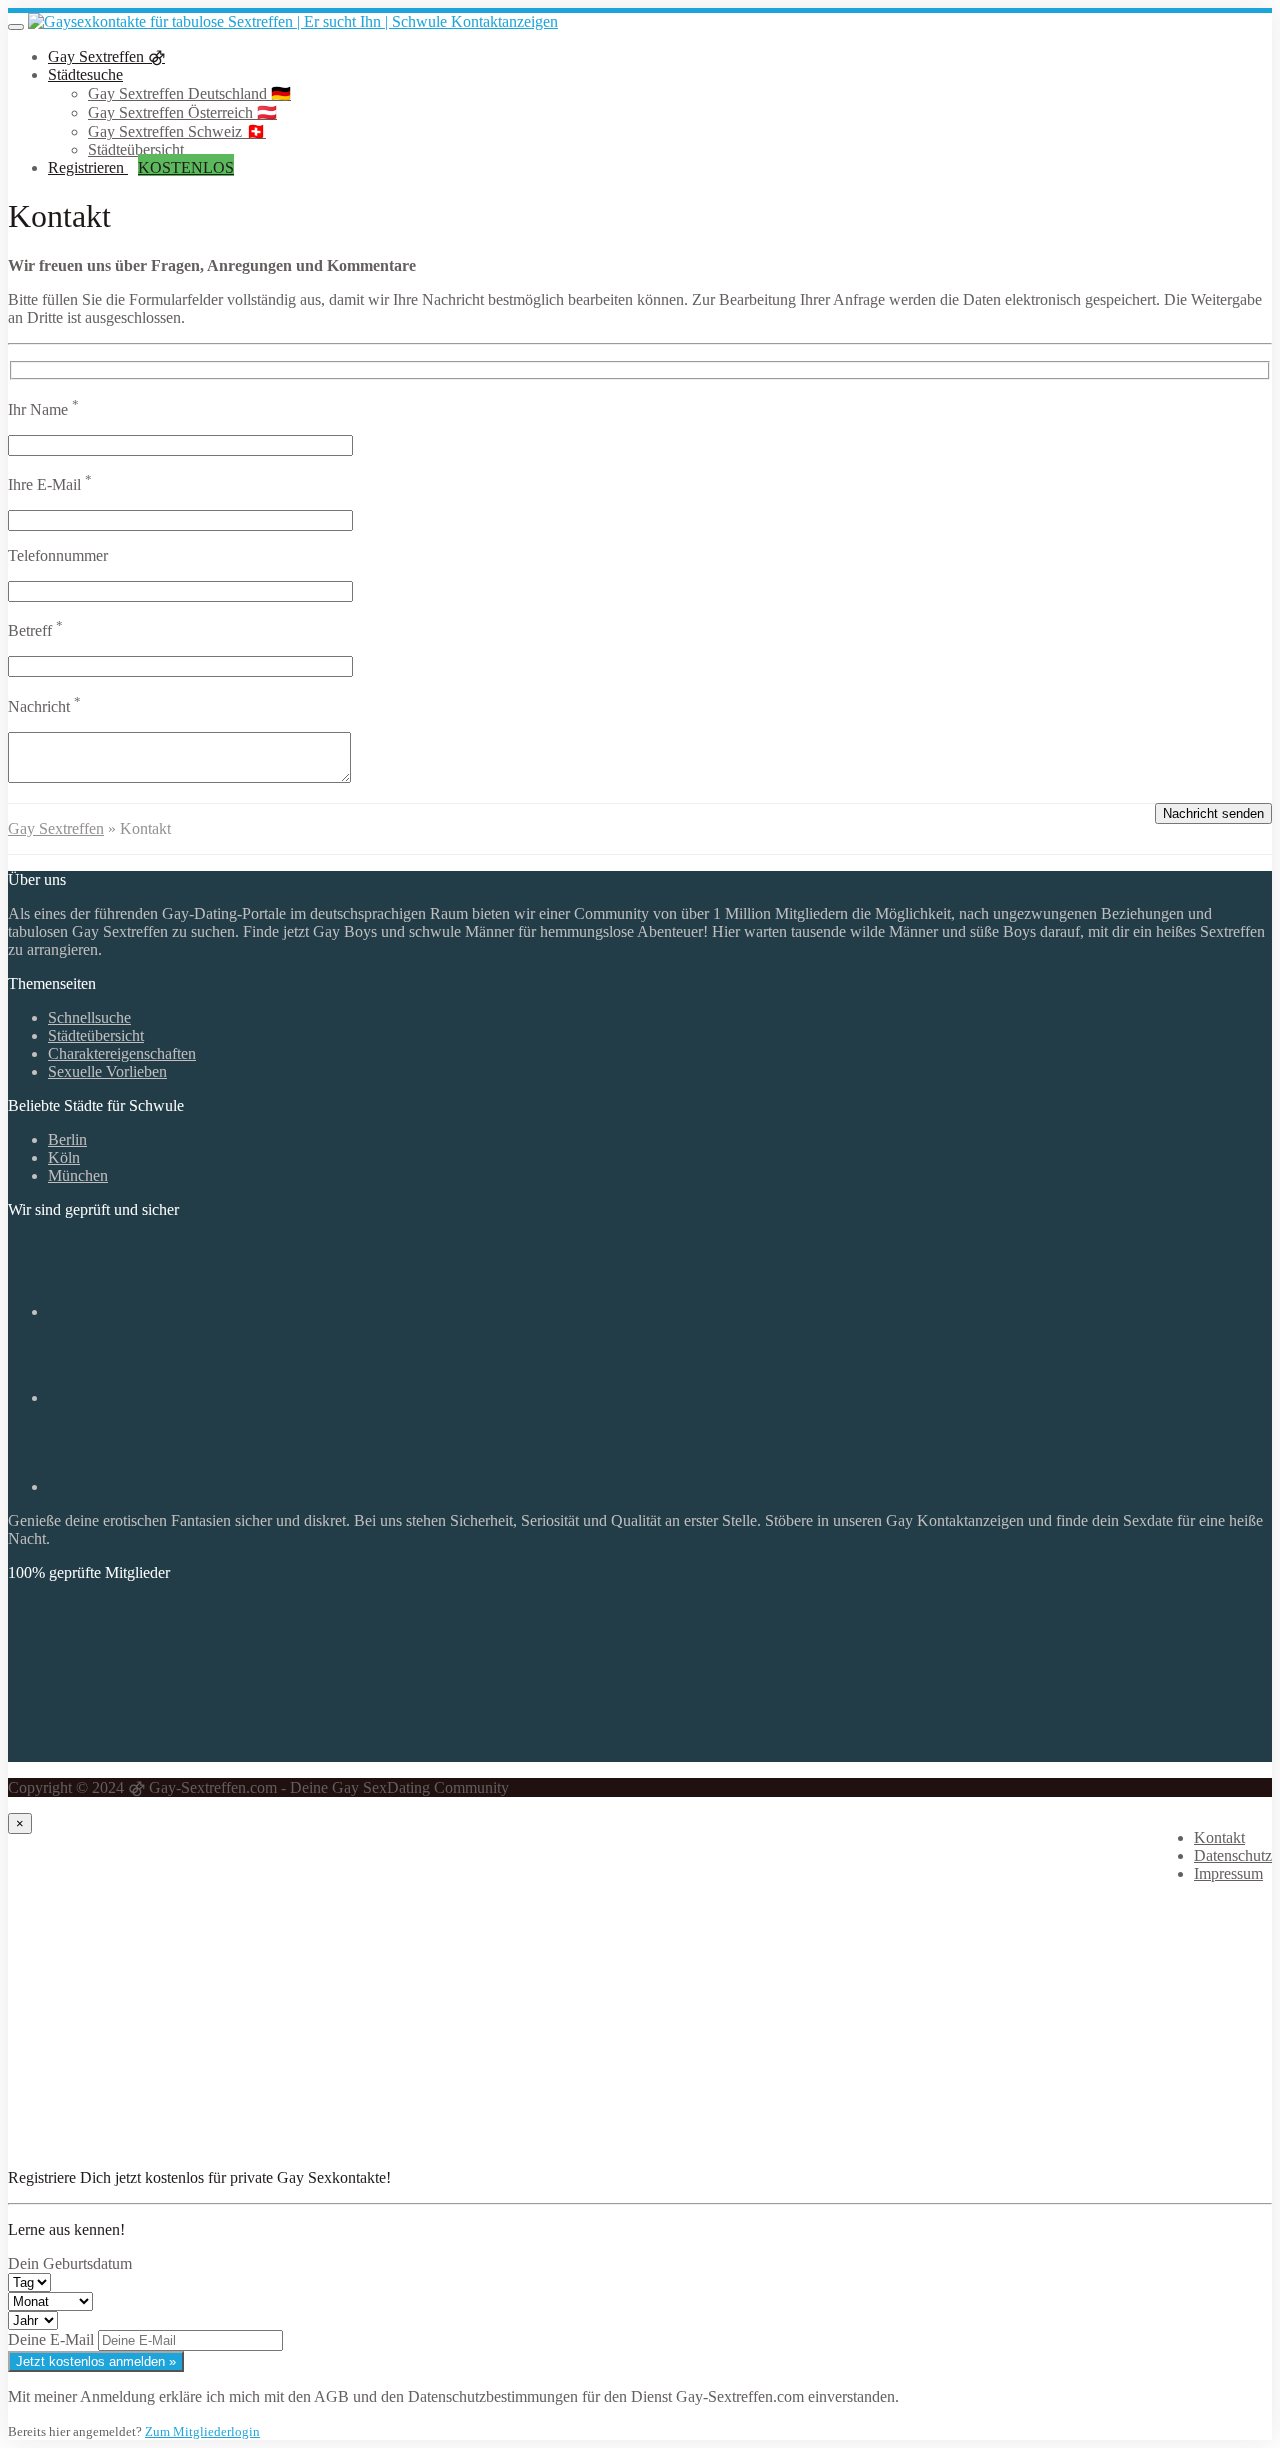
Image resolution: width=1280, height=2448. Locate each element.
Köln (64, 1157)
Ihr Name (43, 409)
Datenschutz (1233, 1855)
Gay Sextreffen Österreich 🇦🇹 (182, 112)
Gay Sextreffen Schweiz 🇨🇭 (177, 131)
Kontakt (1219, 1837)
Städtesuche (85, 74)
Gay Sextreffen (56, 828)
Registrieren (141, 167)
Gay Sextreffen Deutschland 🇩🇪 (189, 93)
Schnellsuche (89, 1017)
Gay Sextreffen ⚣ (106, 56)
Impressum (1228, 1873)
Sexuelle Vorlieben (107, 1071)
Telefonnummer (58, 555)
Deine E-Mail (51, 2339)
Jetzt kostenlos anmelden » (96, 2361)
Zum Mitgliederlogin (202, 2431)
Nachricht (44, 706)
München (78, 1175)
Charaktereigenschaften (122, 1053)
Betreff (35, 630)
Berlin (67, 1139)
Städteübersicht (136, 149)
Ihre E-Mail (50, 484)
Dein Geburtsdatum (70, 2263)
